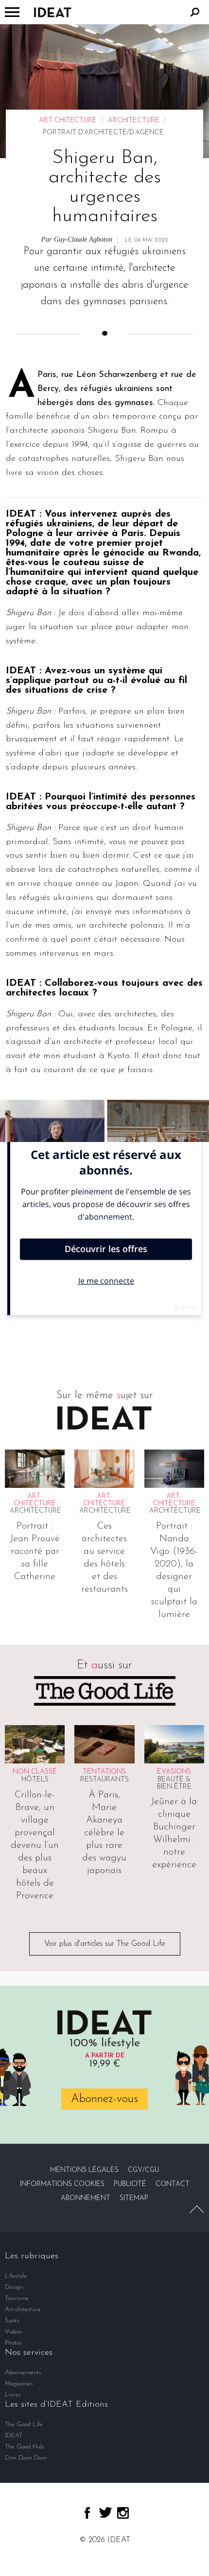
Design (14, 2287)
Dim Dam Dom (26, 2458)
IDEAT (14, 2436)
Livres (13, 2395)
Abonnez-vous (104, 2099)
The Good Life (24, 2424)
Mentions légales (84, 2170)
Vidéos (14, 2332)
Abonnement (86, 2198)
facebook (87, 2513)
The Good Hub (24, 2447)
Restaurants (104, 1780)
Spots (12, 2321)
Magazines (19, 2384)
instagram (123, 2513)
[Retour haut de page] (197, 2209)
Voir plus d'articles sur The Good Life (105, 1944)
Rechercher (195, 12)
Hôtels (35, 1780)
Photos (13, 2343)
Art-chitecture (68, 121)
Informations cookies (62, 2184)
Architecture (134, 121)
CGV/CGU (143, 2170)
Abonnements (23, 2372)
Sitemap (134, 2198)
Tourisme (17, 2298)
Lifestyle (16, 2276)
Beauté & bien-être (174, 1783)
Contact (173, 2184)
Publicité (130, 2184)
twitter (105, 2512)
